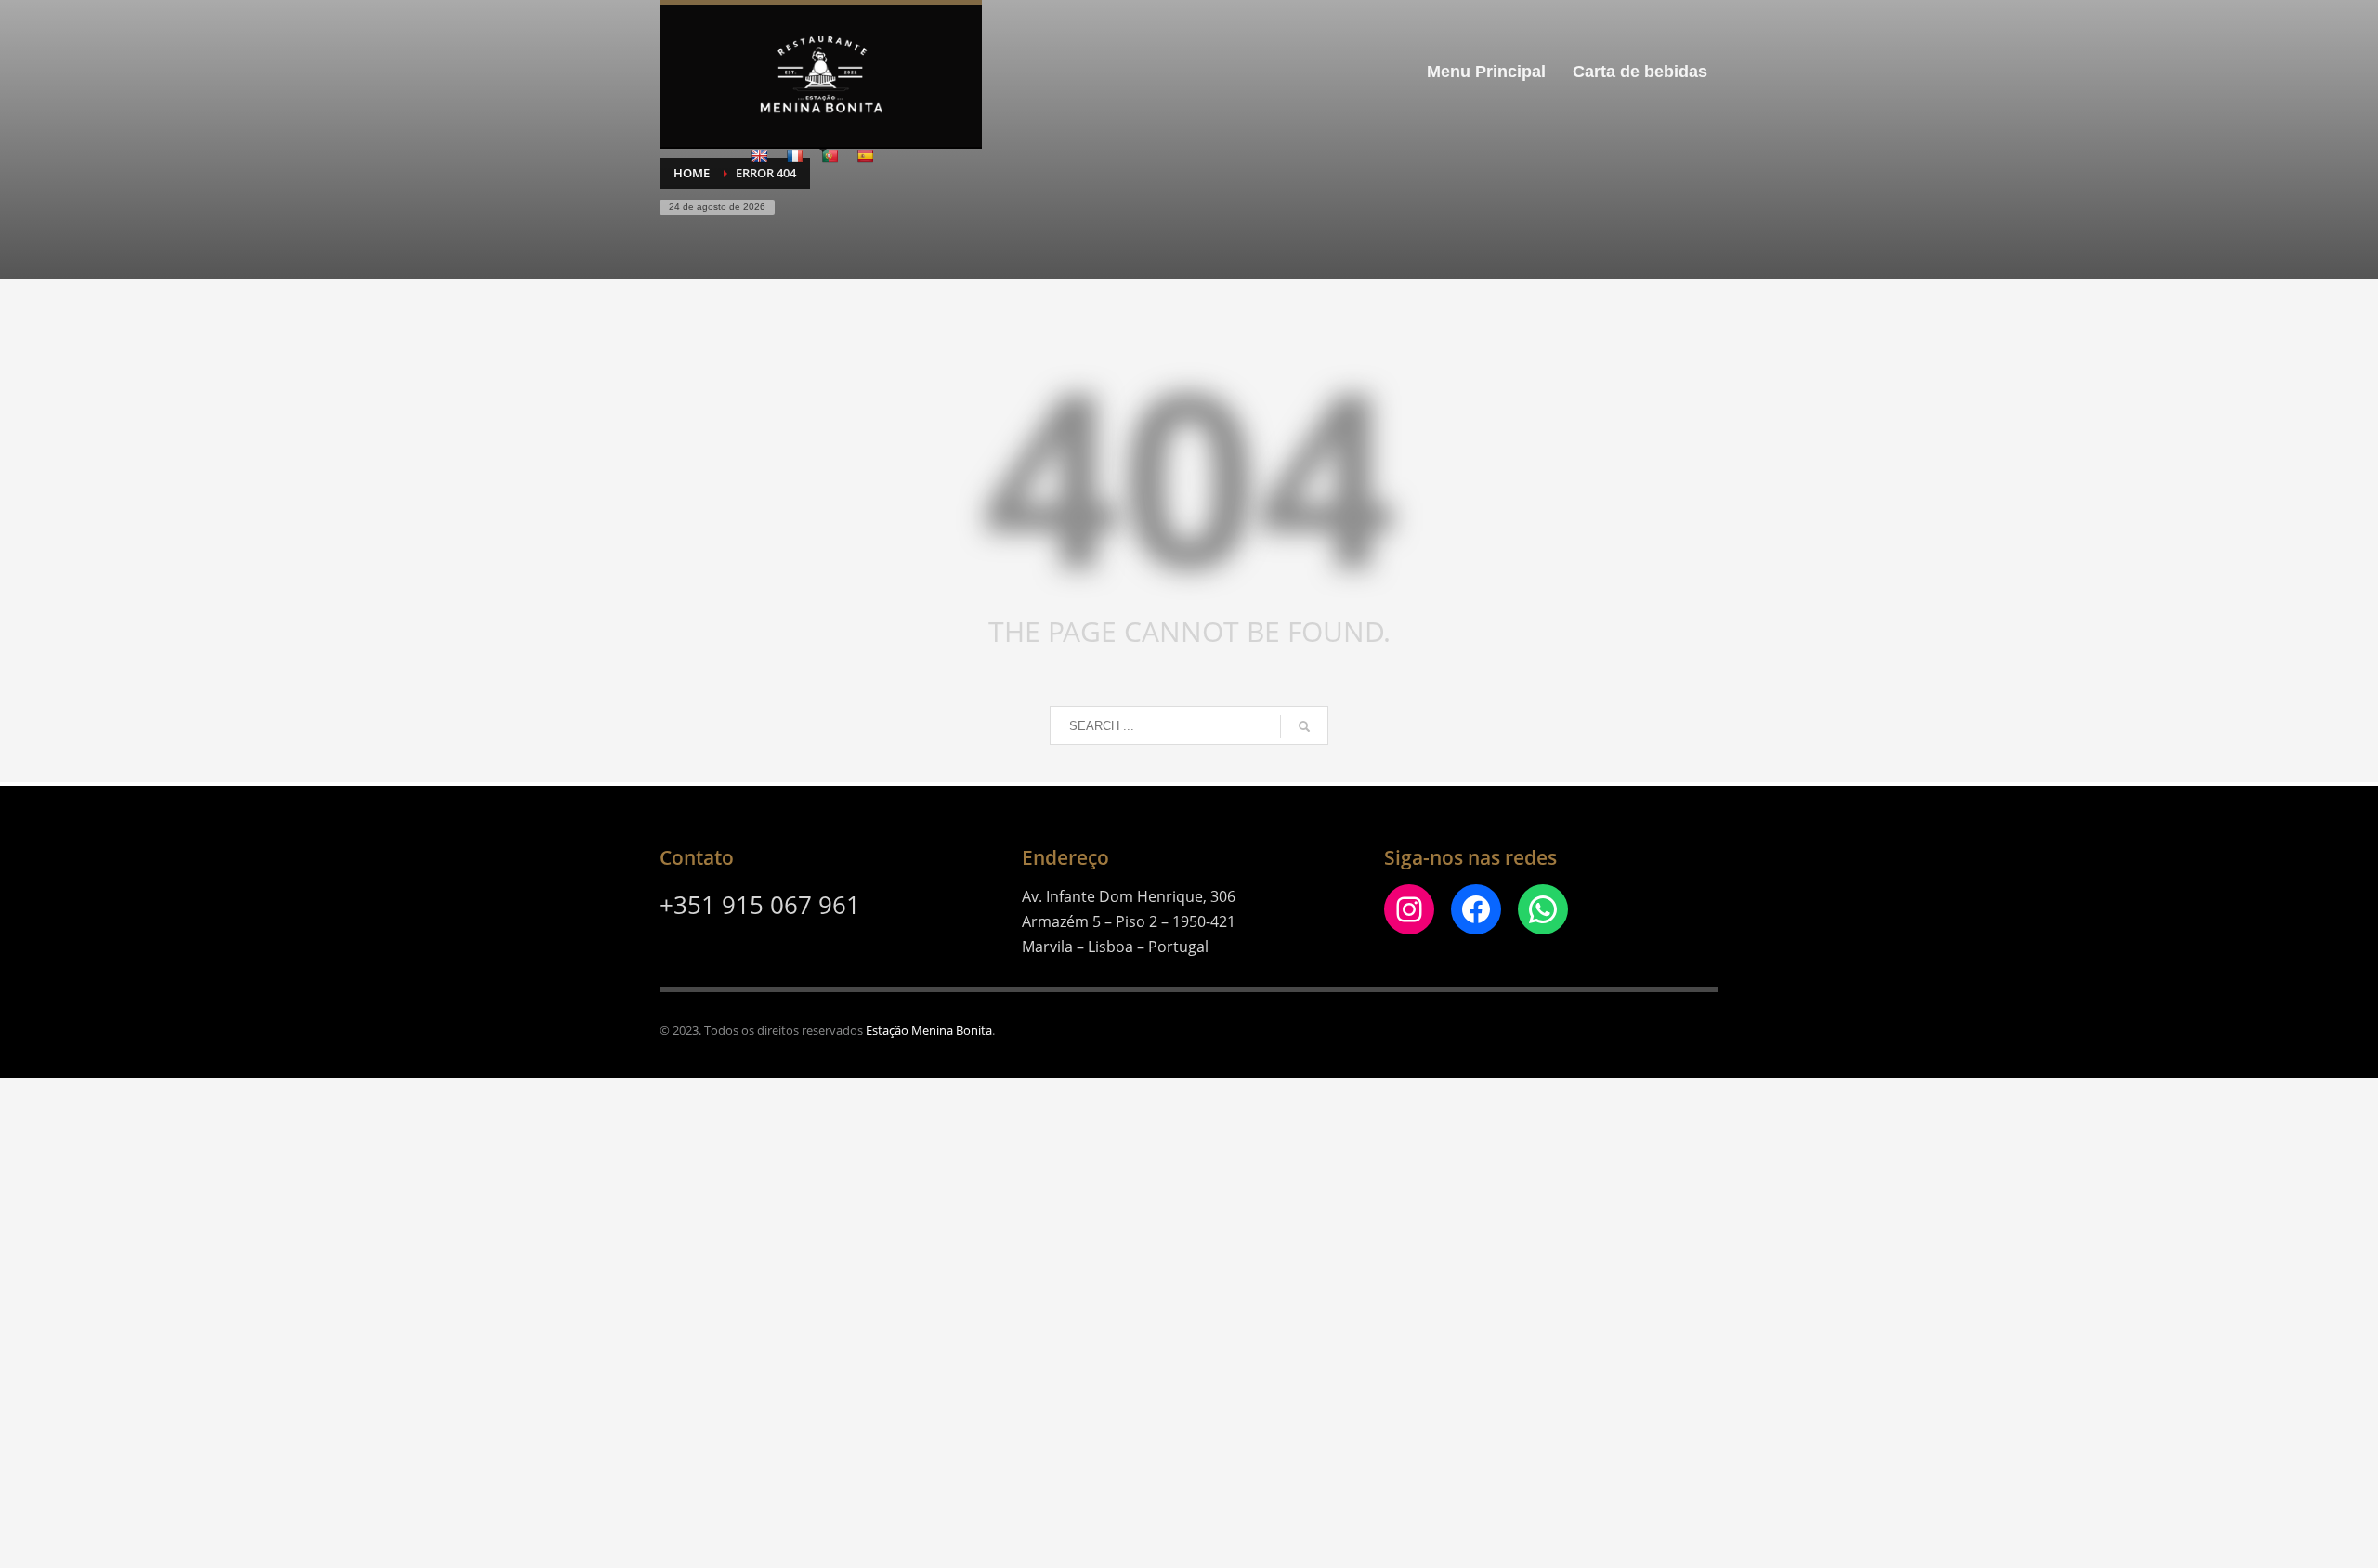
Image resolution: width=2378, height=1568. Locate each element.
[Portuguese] (830, 156)
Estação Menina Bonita (929, 1030)
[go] (1304, 726)
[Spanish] (865, 156)
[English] (759, 156)
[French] (794, 156)
